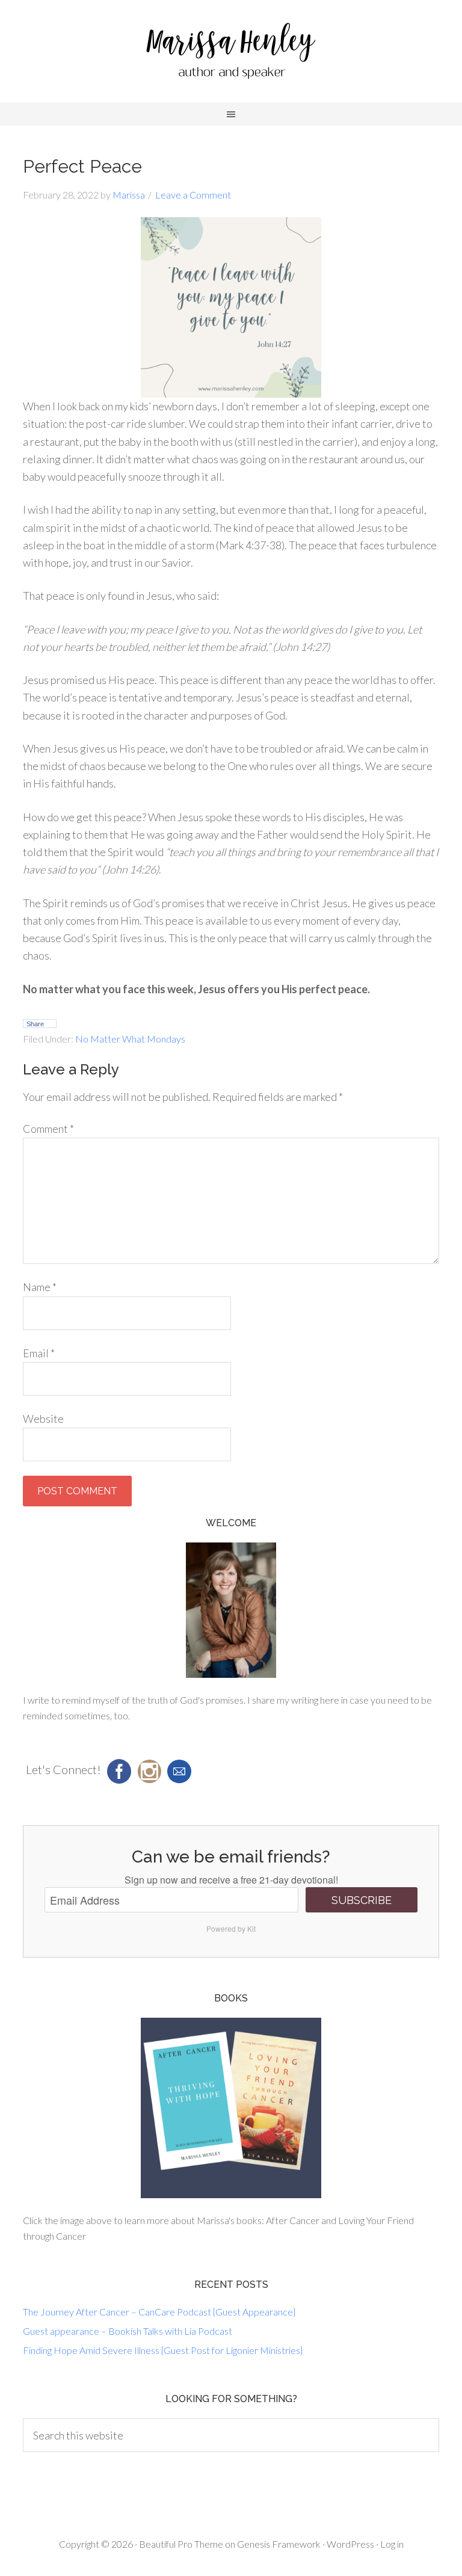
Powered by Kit (231, 1928)
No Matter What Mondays (130, 1039)
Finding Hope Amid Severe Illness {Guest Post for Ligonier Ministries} (163, 2350)
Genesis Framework (279, 2544)
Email (39, 1353)
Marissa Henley (231, 54)
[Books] (231, 2108)
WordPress (350, 2544)
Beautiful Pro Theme (181, 2544)
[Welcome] (231, 1610)
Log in (392, 2544)
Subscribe (362, 1900)
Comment (48, 1129)
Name (40, 1287)
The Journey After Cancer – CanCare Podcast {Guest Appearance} (159, 2312)
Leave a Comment (193, 195)
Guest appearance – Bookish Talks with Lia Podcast (128, 2331)
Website (43, 1419)
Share (35, 1024)
